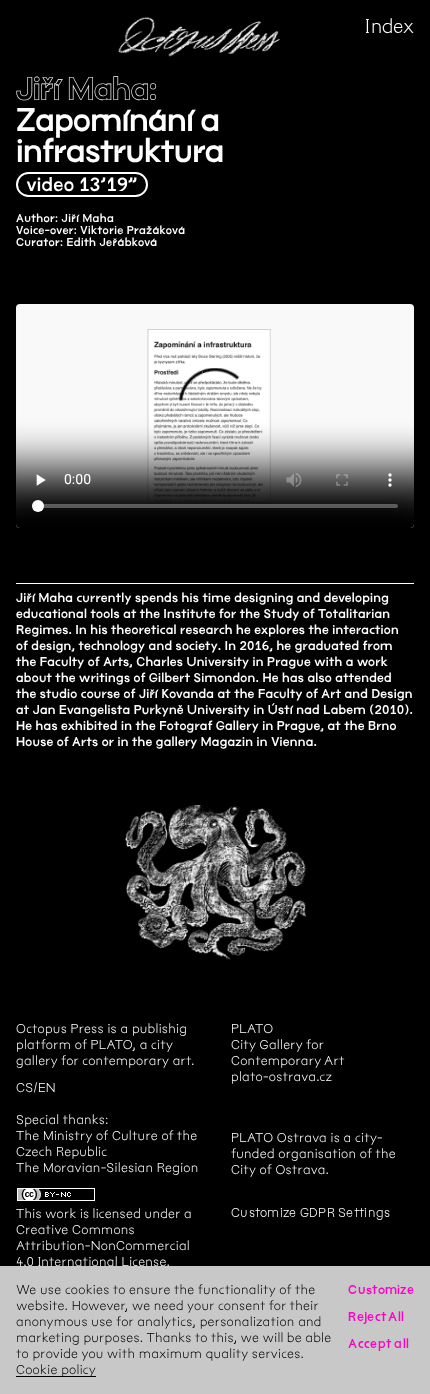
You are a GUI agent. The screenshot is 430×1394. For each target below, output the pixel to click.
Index (389, 26)
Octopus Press (60, 1028)
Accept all (378, 1343)
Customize (381, 1289)
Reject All (376, 1316)
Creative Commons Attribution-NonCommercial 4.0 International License (103, 1245)
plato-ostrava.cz (281, 1076)
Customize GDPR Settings (310, 1212)
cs (24, 1087)
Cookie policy (56, 1369)
